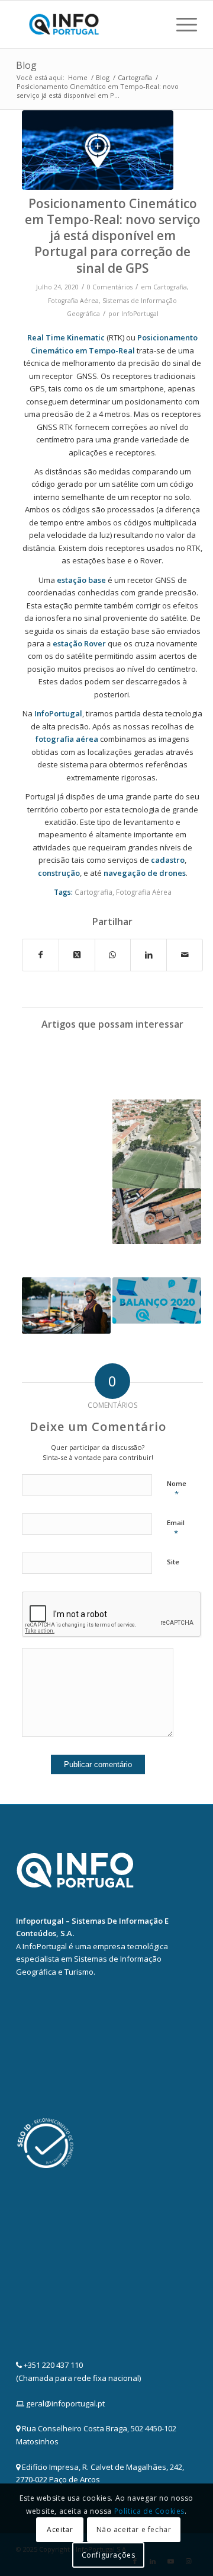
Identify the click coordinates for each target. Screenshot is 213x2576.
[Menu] (181, 24)
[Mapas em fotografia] (66, 1123)
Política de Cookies (149, 2511)
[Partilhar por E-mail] (185, 955)
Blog (26, 65)
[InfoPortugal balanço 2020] (157, 1300)
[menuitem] (181, 24)
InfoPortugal (140, 314)
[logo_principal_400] (88, 24)
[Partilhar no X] (77, 955)
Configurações (109, 2555)
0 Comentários (110, 287)
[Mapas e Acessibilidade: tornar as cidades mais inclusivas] (66, 1233)
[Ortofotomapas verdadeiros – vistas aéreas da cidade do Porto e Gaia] (157, 1216)
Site (173, 1562)
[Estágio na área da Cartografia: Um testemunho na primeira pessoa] (66, 1064)
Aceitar (60, 2529)
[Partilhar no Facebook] (41, 955)
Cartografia (170, 287)
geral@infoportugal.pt (65, 2403)
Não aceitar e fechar (134, 2529)
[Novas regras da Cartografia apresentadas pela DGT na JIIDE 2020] (157, 1070)
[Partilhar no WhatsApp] (113, 955)
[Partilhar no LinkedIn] (149, 955)
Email (176, 1528)
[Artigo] (98, 150)
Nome (177, 1489)
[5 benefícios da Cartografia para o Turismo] (66, 1305)
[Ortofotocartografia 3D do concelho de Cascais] (157, 1144)
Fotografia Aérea (73, 301)
